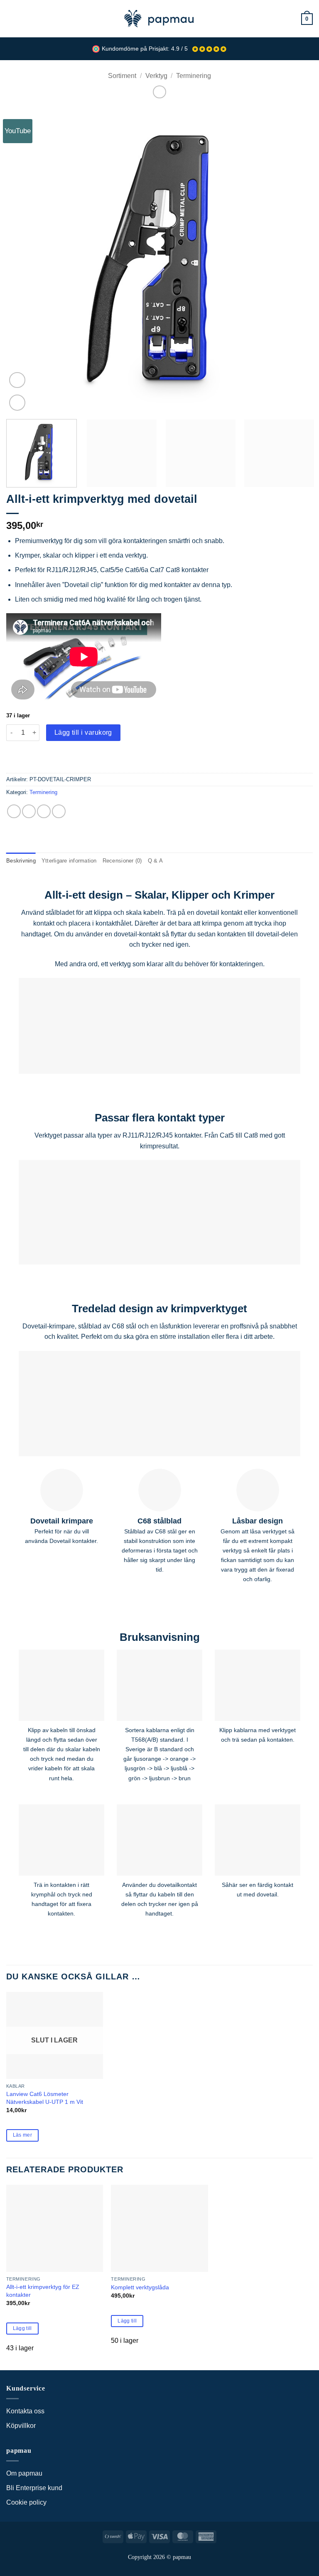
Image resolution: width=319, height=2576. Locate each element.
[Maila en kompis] (59, 811)
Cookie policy (26, 2502)
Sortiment (122, 76)
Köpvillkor (21, 2426)
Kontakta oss (25, 2411)
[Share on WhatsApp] (14, 811)
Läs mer (22, 2135)
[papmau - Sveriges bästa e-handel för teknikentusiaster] (159, 19)
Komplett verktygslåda (140, 2287)
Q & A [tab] (155, 861)
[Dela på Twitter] (44, 811)
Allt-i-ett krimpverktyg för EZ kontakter (43, 2291)
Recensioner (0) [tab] (122, 861)
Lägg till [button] (22, 2328)
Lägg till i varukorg (83, 732)
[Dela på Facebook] (29, 811)
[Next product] (159, 92)
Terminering (194, 76)
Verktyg (156, 76)
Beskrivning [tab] (21, 861)
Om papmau (24, 2473)
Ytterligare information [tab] (69, 861)
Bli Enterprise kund (34, 2488)
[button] (11, 18)
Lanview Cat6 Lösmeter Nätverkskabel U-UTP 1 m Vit (45, 2098)
